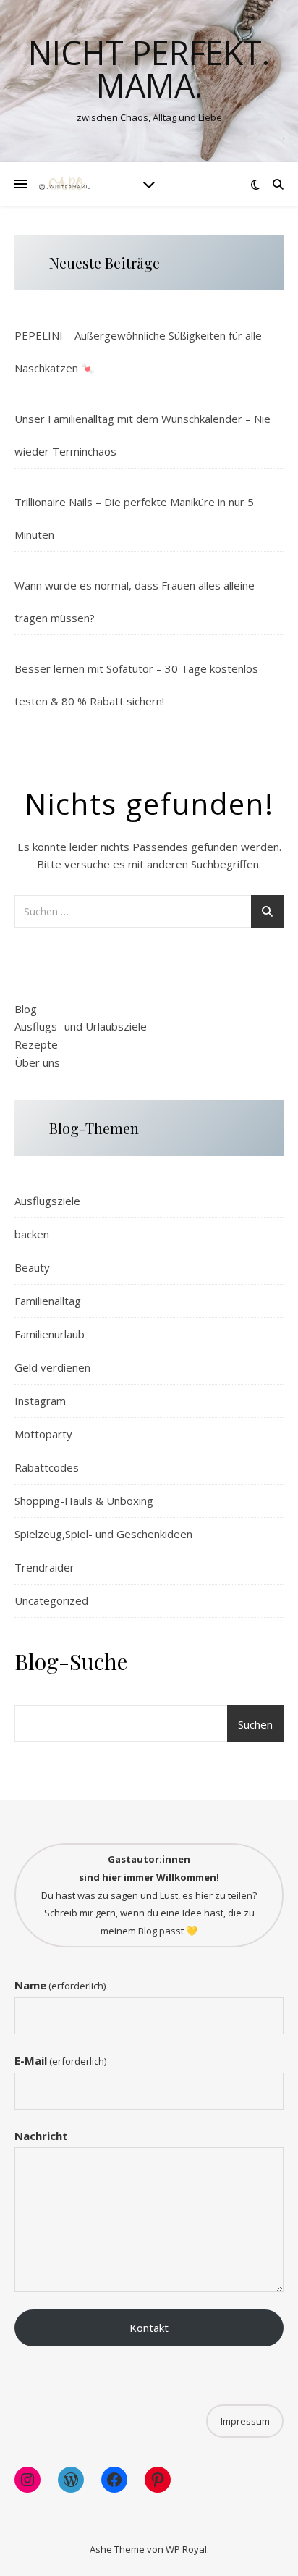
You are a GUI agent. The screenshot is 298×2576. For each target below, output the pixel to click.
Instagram (40, 1401)
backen (32, 1234)
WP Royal (186, 2549)
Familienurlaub (50, 1334)
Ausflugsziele (47, 1201)
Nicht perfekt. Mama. (149, 69)
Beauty (32, 1267)
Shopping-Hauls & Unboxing (84, 1501)
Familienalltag (48, 1301)
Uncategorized (51, 1600)
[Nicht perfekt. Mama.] (65, 184)
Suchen (255, 1724)
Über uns (37, 1062)
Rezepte (36, 1044)
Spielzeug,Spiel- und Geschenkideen (103, 1534)
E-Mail (60, 2060)
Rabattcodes (47, 1467)
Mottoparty (43, 1434)
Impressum (245, 2421)
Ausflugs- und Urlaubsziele (81, 1026)
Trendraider (44, 1567)
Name (60, 1985)
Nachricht (41, 2136)
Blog (26, 1009)
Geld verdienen (52, 1367)
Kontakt (149, 2328)
